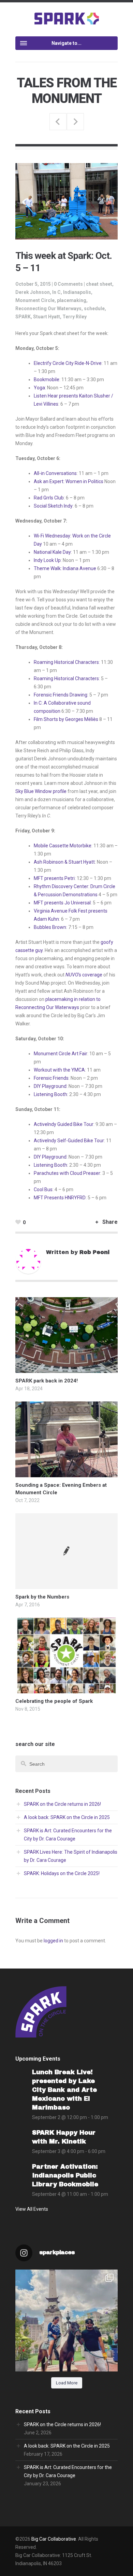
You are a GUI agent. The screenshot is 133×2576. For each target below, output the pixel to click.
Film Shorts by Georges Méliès (66, 719)
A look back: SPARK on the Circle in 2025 (67, 1817)
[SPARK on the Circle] (67, 18)
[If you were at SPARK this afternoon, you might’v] (66, 2321)
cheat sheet (99, 284)
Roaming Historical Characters (66, 662)
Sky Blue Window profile (41, 791)
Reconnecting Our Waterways (48, 308)
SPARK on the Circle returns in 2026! (62, 1804)
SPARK (23, 317)
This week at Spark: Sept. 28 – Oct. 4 (58, 122)
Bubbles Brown (50, 927)
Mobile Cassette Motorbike (63, 846)
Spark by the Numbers (42, 1597)
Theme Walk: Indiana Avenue (65, 568)
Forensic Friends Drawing (61, 695)
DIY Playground (50, 1086)
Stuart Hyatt (47, 317)
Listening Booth (50, 1094)
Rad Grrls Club (49, 498)
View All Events (32, 2209)
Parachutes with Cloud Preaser (67, 1173)
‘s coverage (84, 975)
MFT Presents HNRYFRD (60, 1198)
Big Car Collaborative (54, 2539)
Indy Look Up (47, 560)
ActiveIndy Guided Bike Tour (64, 1124)
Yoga (39, 388)
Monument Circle (35, 300)
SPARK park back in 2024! (47, 1381)
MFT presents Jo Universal (62, 903)
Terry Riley (75, 317)
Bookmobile (47, 380)
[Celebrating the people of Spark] (66, 1689)
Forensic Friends (51, 1078)
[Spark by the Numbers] (66, 1551)
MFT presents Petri (54, 878)
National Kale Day (52, 552)
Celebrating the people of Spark (54, 1701)
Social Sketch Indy (53, 506)
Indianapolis (77, 292)
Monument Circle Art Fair (61, 1054)
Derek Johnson (33, 292)
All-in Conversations (55, 473)
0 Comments (68, 284)
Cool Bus (43, 1189)
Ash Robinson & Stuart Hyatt (64, 862)
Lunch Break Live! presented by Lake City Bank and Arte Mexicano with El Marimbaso (64, 2090)
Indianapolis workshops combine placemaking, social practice (75, 122)
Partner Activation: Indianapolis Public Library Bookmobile (65, 2175)
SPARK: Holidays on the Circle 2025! (62, 1873)
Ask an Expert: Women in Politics (69, 481)
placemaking (72, 300)
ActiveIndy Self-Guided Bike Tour (69, 1141)
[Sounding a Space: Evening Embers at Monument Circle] (66, 1473)
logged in (53, 1941)
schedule (94, 308)
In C (56, 292)
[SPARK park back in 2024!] (66, 1369)
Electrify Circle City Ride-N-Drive (68, 363)
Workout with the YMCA (59, 1070)
